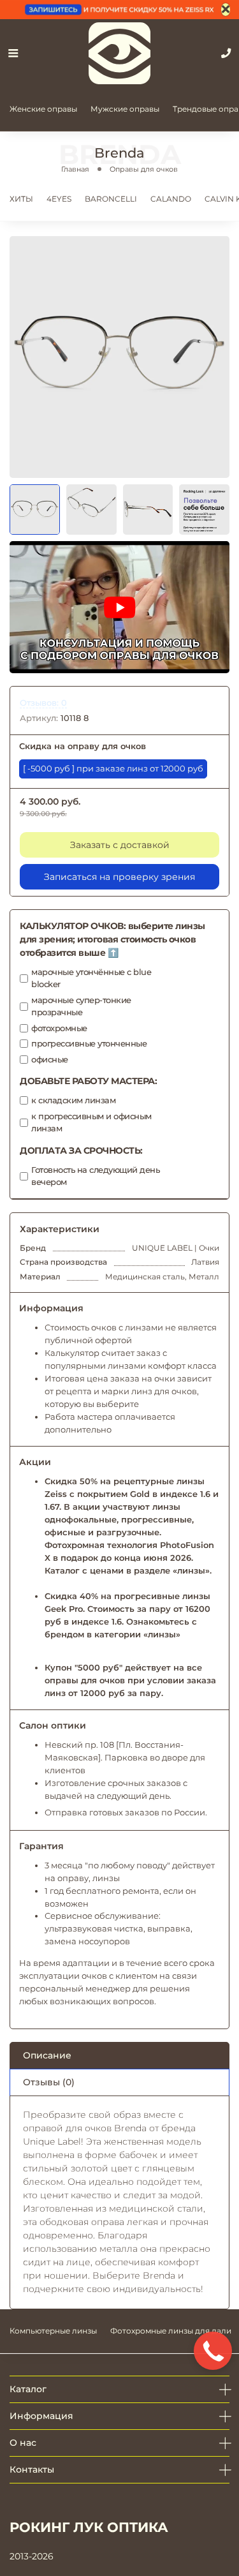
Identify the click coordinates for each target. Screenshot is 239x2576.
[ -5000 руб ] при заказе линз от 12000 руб (113, 769)
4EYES (59, 199)
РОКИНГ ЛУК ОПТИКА (89, 2527)
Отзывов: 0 (43, 703)
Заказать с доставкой (120, 845)
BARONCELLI (111, 199)
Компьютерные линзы (53, 2331)
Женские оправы (43, 109)
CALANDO (171, 199)
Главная (75, 169)
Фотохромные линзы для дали (171, 2331)
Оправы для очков (144, 169)
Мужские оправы (125, 109)
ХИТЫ (21, 199)
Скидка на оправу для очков (83, 746)
